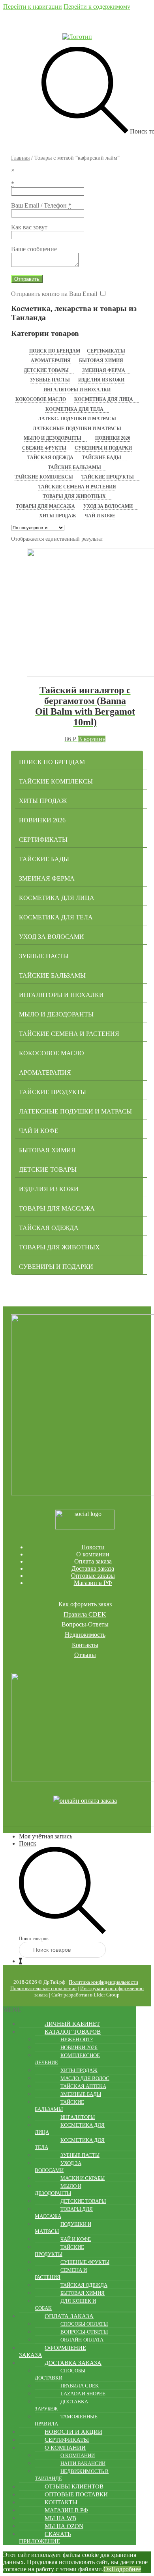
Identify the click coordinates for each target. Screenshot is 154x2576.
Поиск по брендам (55, 351)
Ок (107, 2569)
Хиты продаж (58, 516)
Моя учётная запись (46, 1836)
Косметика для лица (104, 399)
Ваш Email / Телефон (41, 205)
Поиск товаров (34, 1939)
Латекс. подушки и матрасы (77, 419)
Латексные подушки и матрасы (77, 429)
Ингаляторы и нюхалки (77, 390)
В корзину (92, 739)
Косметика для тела (74, 409)
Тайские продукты (108, 477)
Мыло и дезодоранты (53, 438)
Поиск (28, 1843)
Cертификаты (106, 351)
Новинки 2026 (113, 438)
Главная (20, 158)
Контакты (85, 1645)
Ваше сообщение (34, 249)
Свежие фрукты (44, 448)
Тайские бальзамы (74, 467)
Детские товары (46, 370)
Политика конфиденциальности (103, 1982)
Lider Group (107, 1995)
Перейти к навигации (33, 7)
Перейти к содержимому (97, 7)
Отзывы (85, 1655)
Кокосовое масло (41, 399)
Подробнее (126, 2569)
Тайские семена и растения (77, 487)
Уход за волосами (108, 506)
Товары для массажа (45, 506)
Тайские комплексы (44, 477)
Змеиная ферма (104, 370)
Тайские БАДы (101, 458)
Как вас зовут (29, 227)
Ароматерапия (51, 360)
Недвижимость (85, 1635)
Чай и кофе (100, 516)
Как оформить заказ (85, 1604)
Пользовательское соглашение (43, 1988)
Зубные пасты (50, 380)
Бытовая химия (101, 360)
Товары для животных (74, 496)
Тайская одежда (50, 458)
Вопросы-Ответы (85, 1624)
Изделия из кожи (101, 380)
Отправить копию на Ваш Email (54, 294)
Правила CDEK (85, 1614)
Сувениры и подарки (103, 448)
